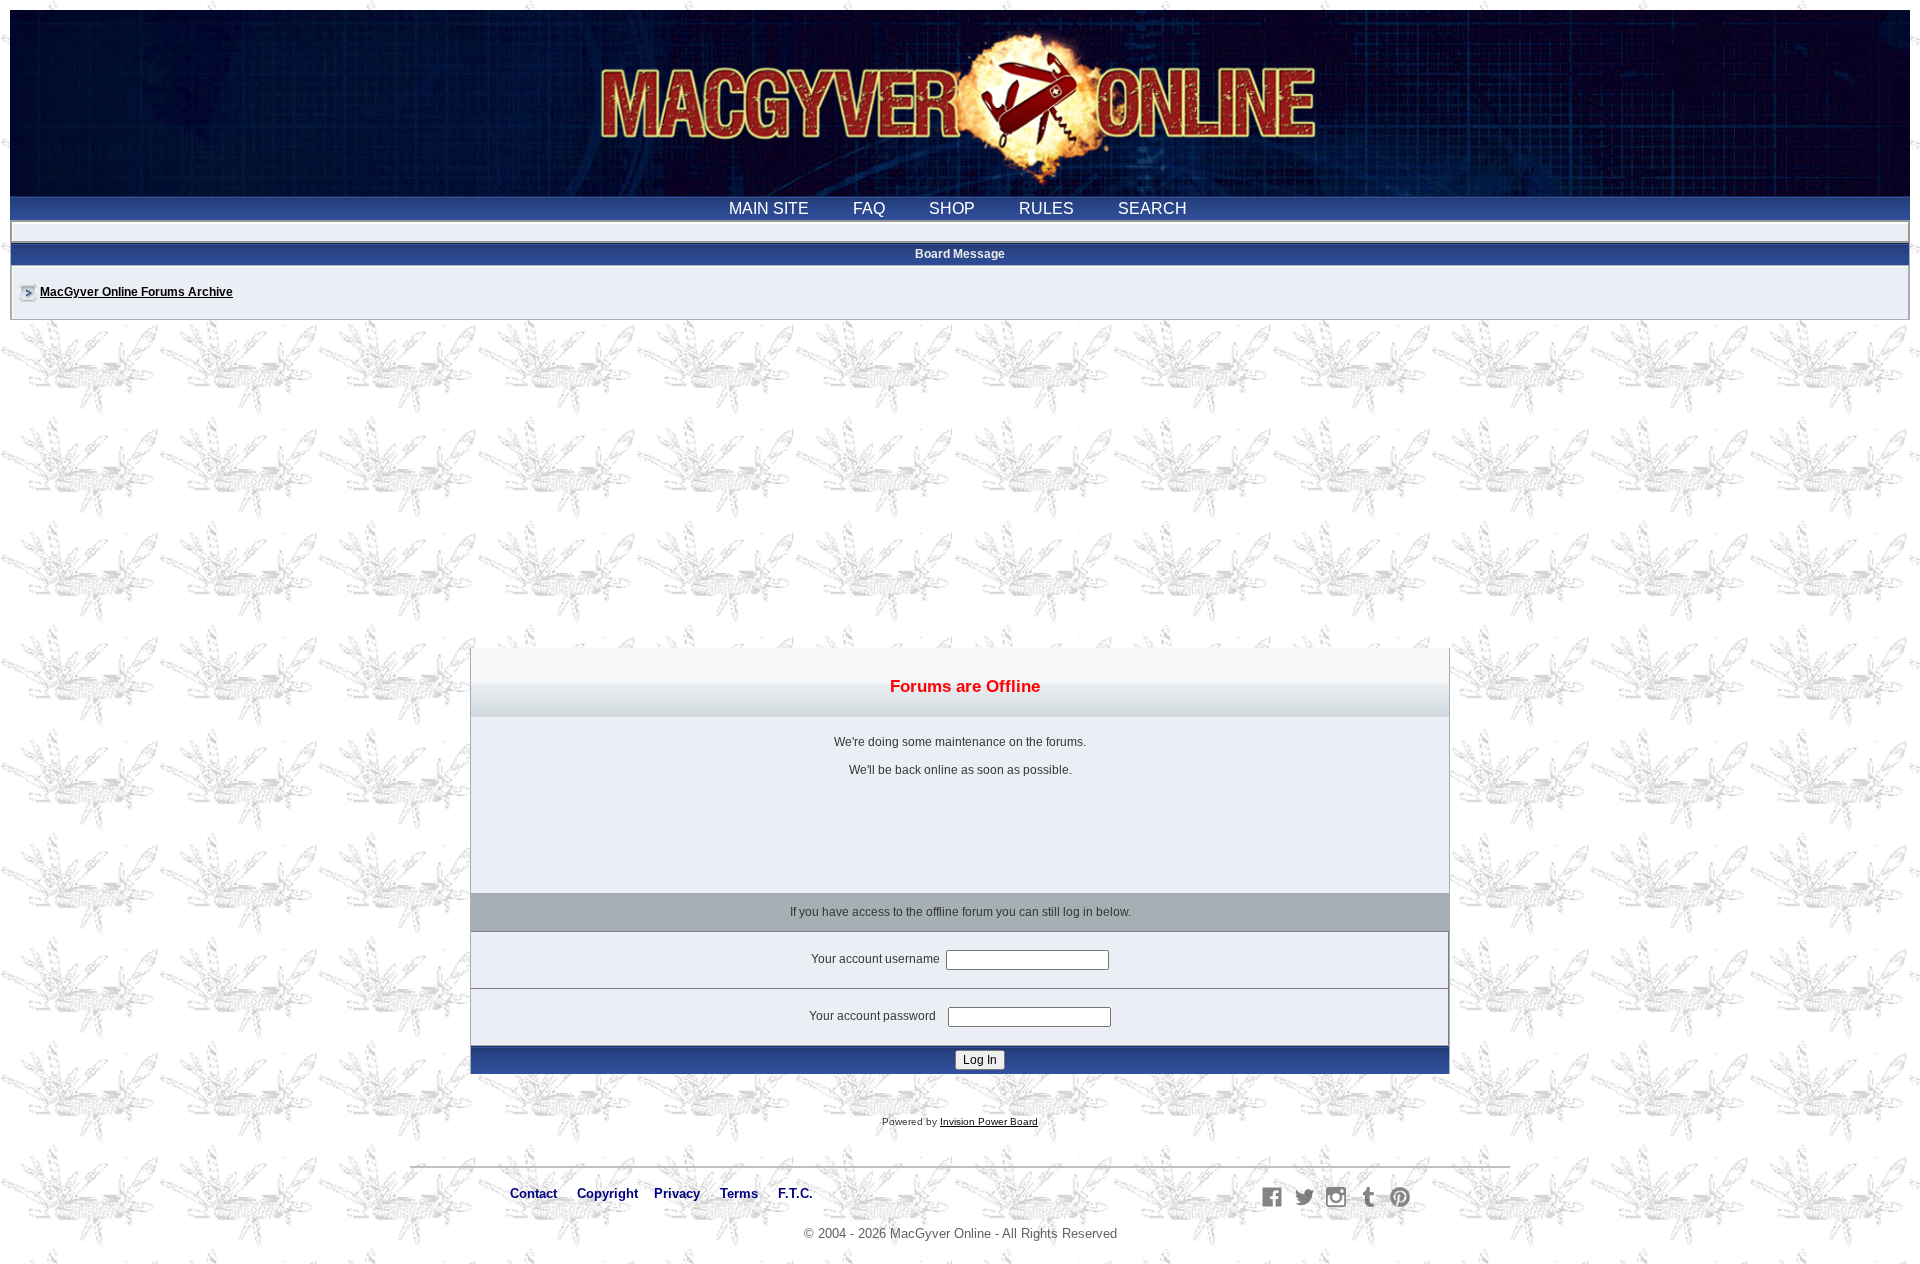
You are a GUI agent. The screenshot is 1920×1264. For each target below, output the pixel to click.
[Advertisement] (960, 494)
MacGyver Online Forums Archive (136, 292)
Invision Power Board (989, 1121)
